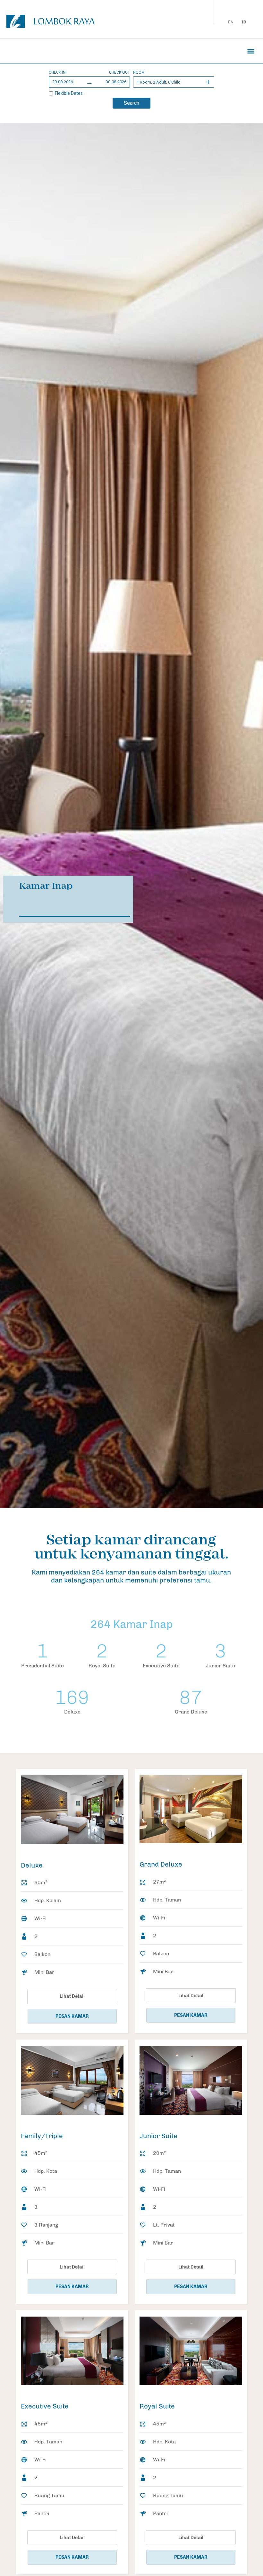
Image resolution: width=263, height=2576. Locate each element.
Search (131, 103)
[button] (251, 51)
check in (57, 72)
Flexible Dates (69, 93)
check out (119, 72)
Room (139, 72)
